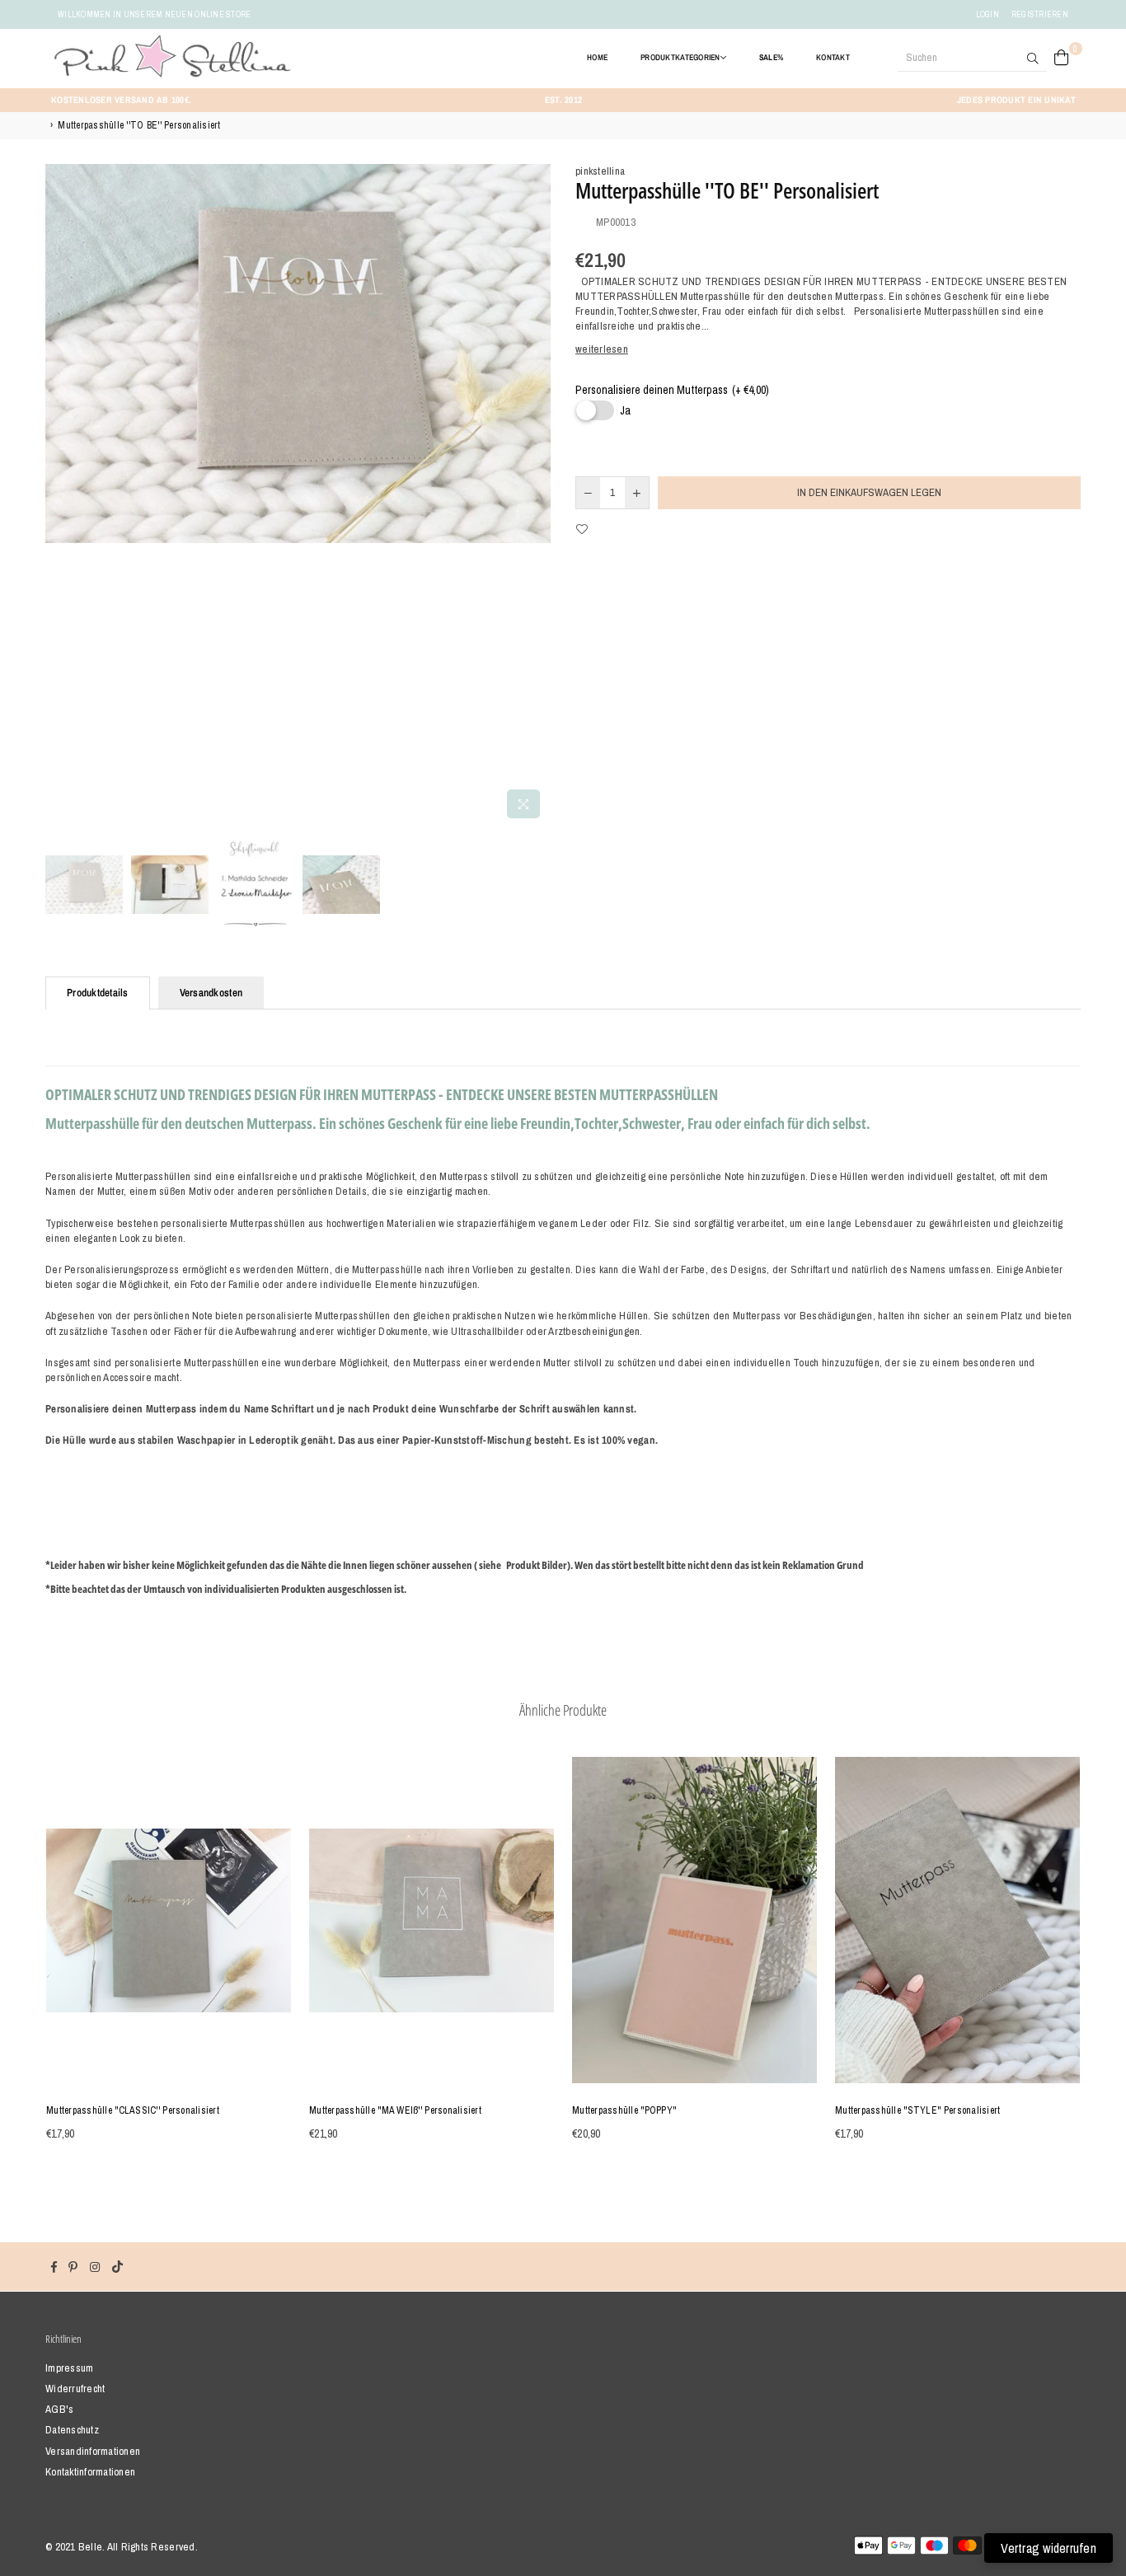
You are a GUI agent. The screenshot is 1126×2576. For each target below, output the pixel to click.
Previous (60, 495)
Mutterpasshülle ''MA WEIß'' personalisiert (395, 2110)
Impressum (69, 2368)
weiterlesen (602, 349)
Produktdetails (98, 993)
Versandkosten (211, 993)
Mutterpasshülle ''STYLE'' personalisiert (917, 2110)
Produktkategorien (680, 57)
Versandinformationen (93, 2451)
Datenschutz (72, 2430)
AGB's (59, 2409)
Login (988, 14)
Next (536, 495)
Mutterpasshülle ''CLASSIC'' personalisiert (133, 2110)
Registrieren (1040, 14)
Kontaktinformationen (90, 2472)
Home (597, 57)
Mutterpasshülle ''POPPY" (624, 2110)
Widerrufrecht (75, 2389)
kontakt (833, 57)
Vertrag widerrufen (1049, 2548)
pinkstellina (600, 171)
